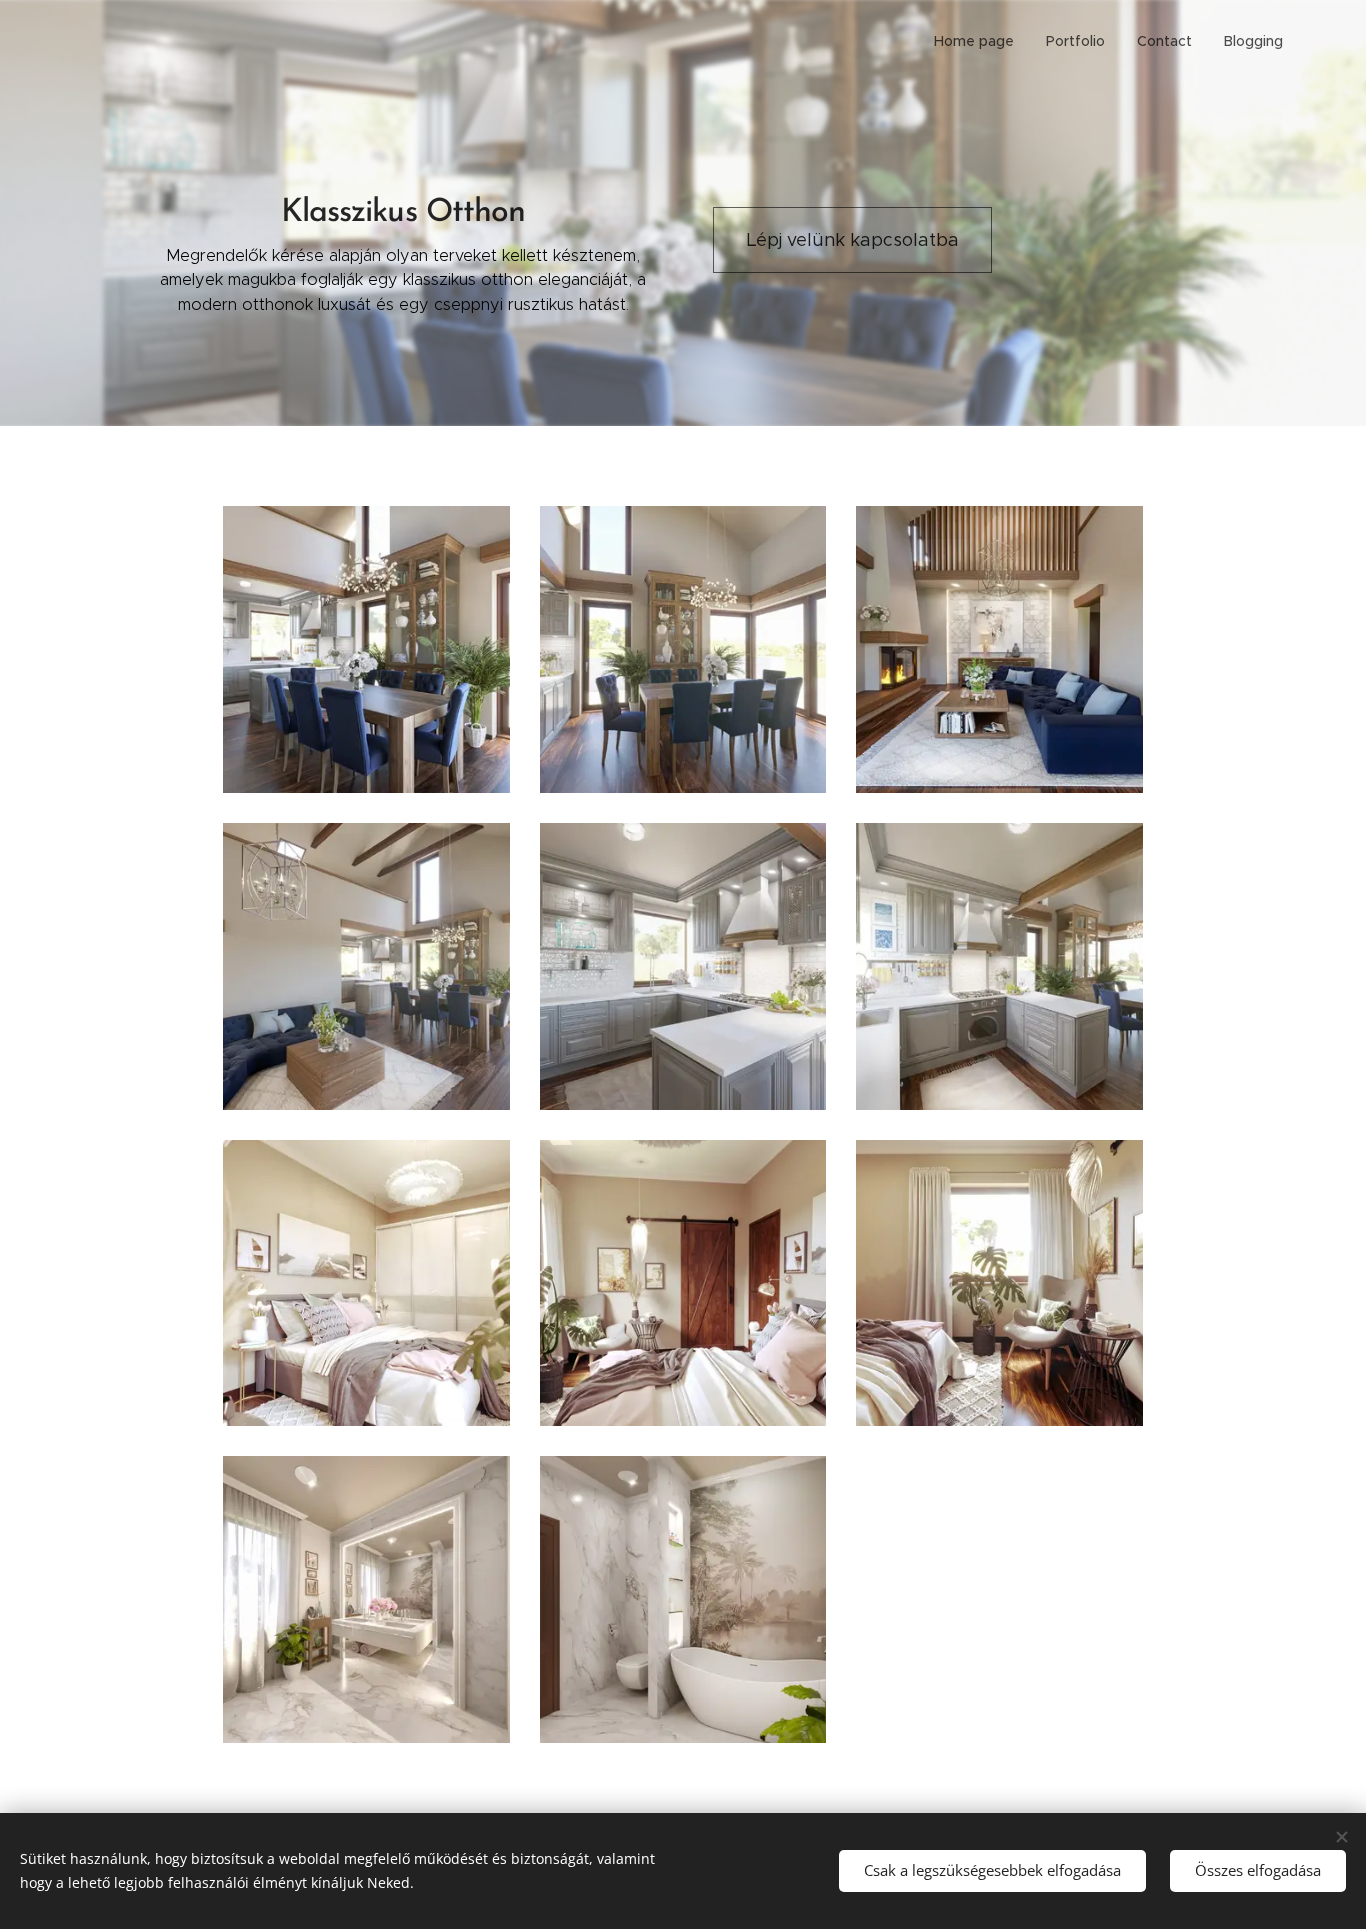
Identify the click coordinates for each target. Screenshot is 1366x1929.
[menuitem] (979, 41)
